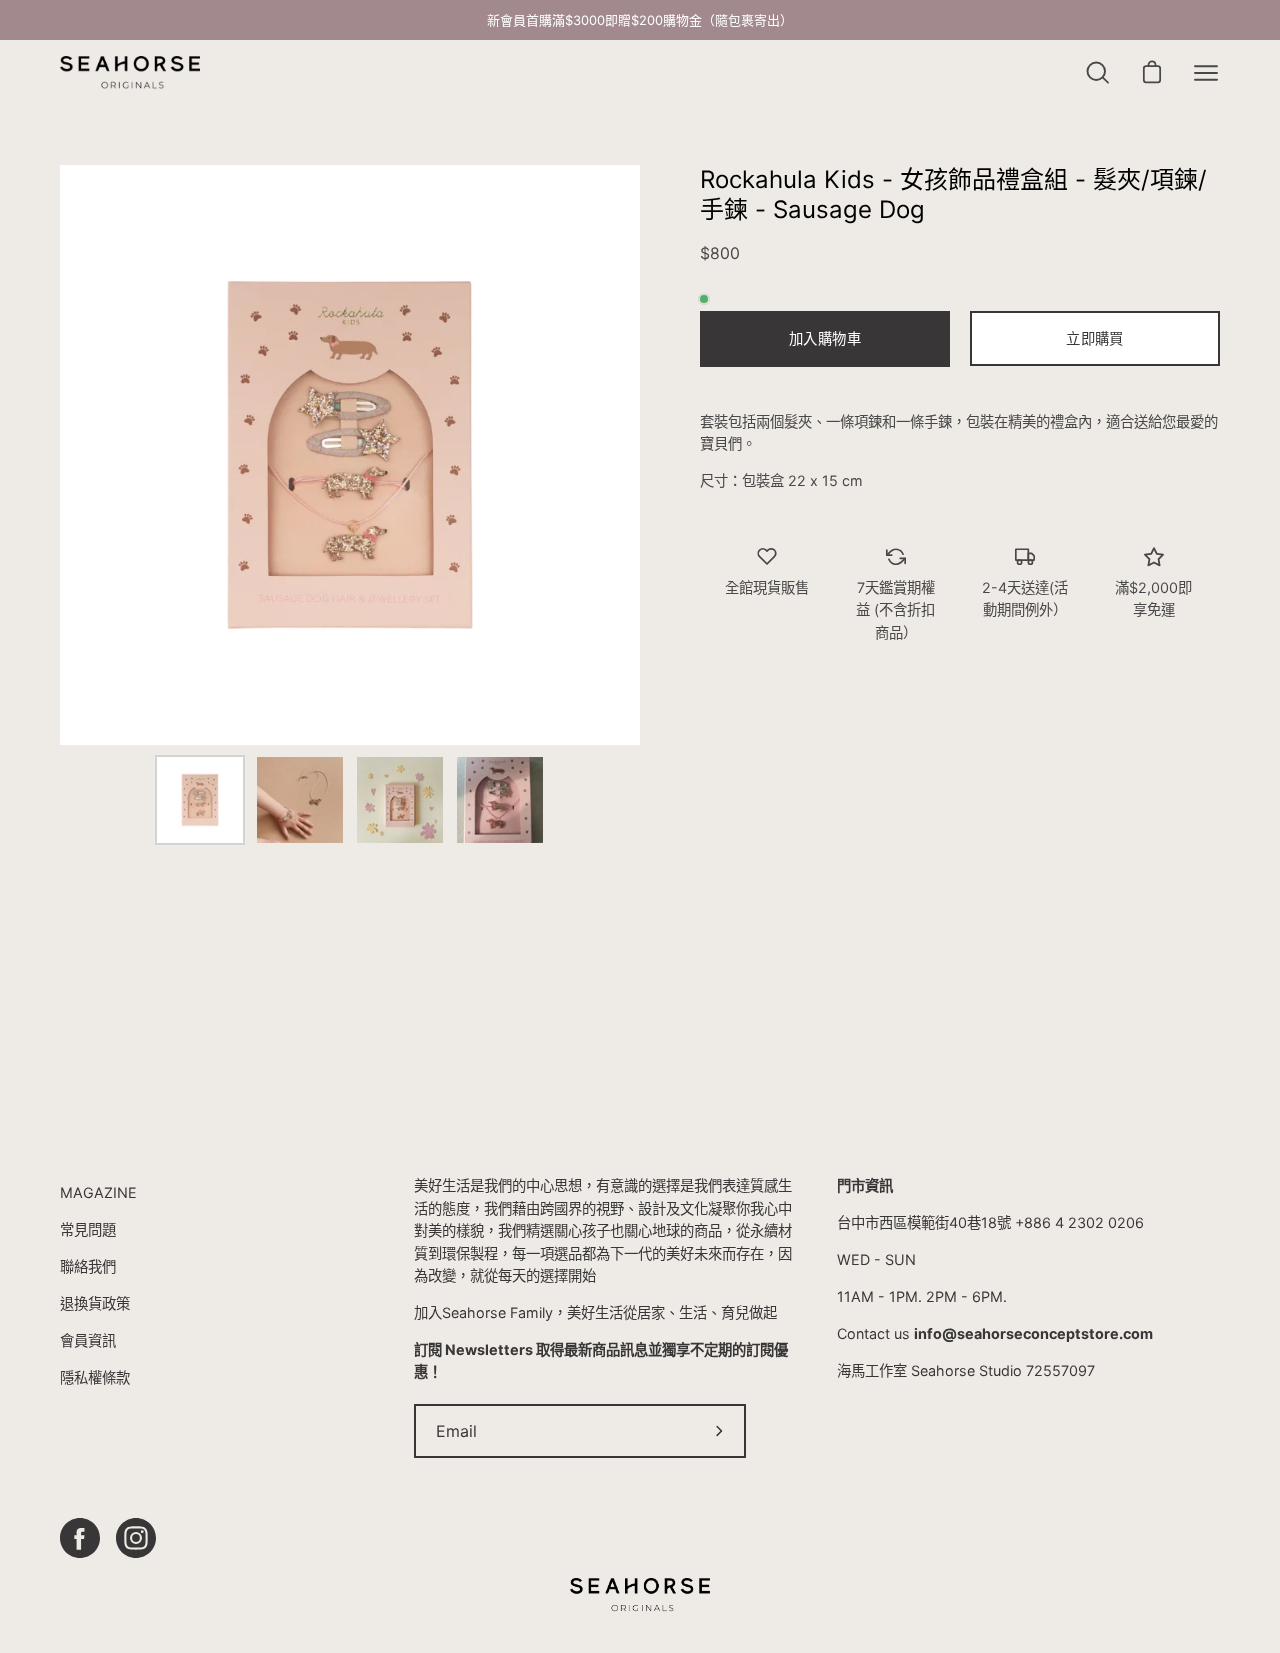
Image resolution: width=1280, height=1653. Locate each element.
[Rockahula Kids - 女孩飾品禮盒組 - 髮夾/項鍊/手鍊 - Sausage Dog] (200, 800)
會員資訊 (88, 1340)
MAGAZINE (98, 1192)
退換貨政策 (95, 1303)
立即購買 (1094, 338)
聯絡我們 (88, 1266)
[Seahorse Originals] (130, 72)
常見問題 (88, 1229)
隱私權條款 (95, 1377)
